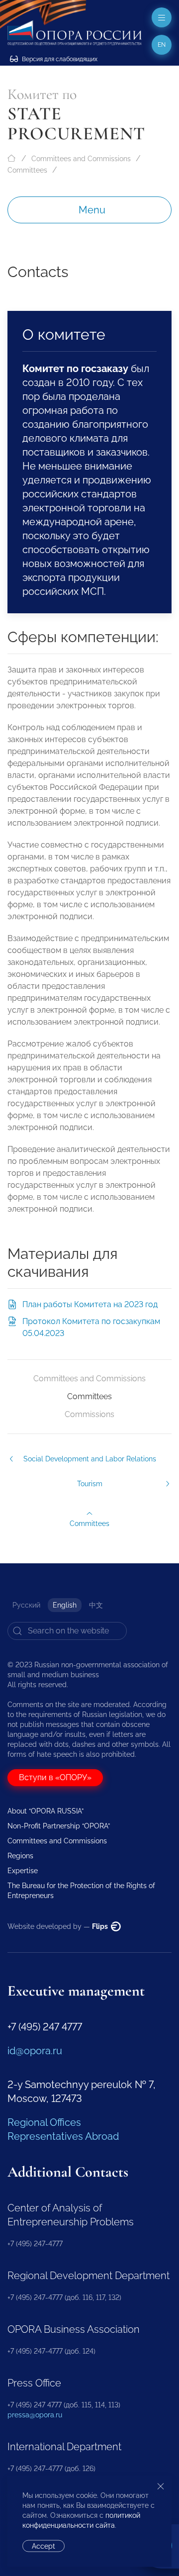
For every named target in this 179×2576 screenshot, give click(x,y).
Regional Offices (44, 2122)
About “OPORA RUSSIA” (45, 1811)
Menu (92, 210)
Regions (20, 1856)
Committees (27, 170)
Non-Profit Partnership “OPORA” (59, 1826)
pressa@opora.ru (35, 2415)
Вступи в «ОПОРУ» (55, 1777)
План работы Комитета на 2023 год (90, 1304)
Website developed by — (58, 1926)
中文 (96, 1605)
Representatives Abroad (63, 2136)
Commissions (89, 1414)
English (65, 1605)
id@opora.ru (35, 2051)
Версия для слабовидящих (59, 59)
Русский (26, 1605)
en (162, 45)
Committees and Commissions (81, 159)
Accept (44, 2546)
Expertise (23, 1871)
